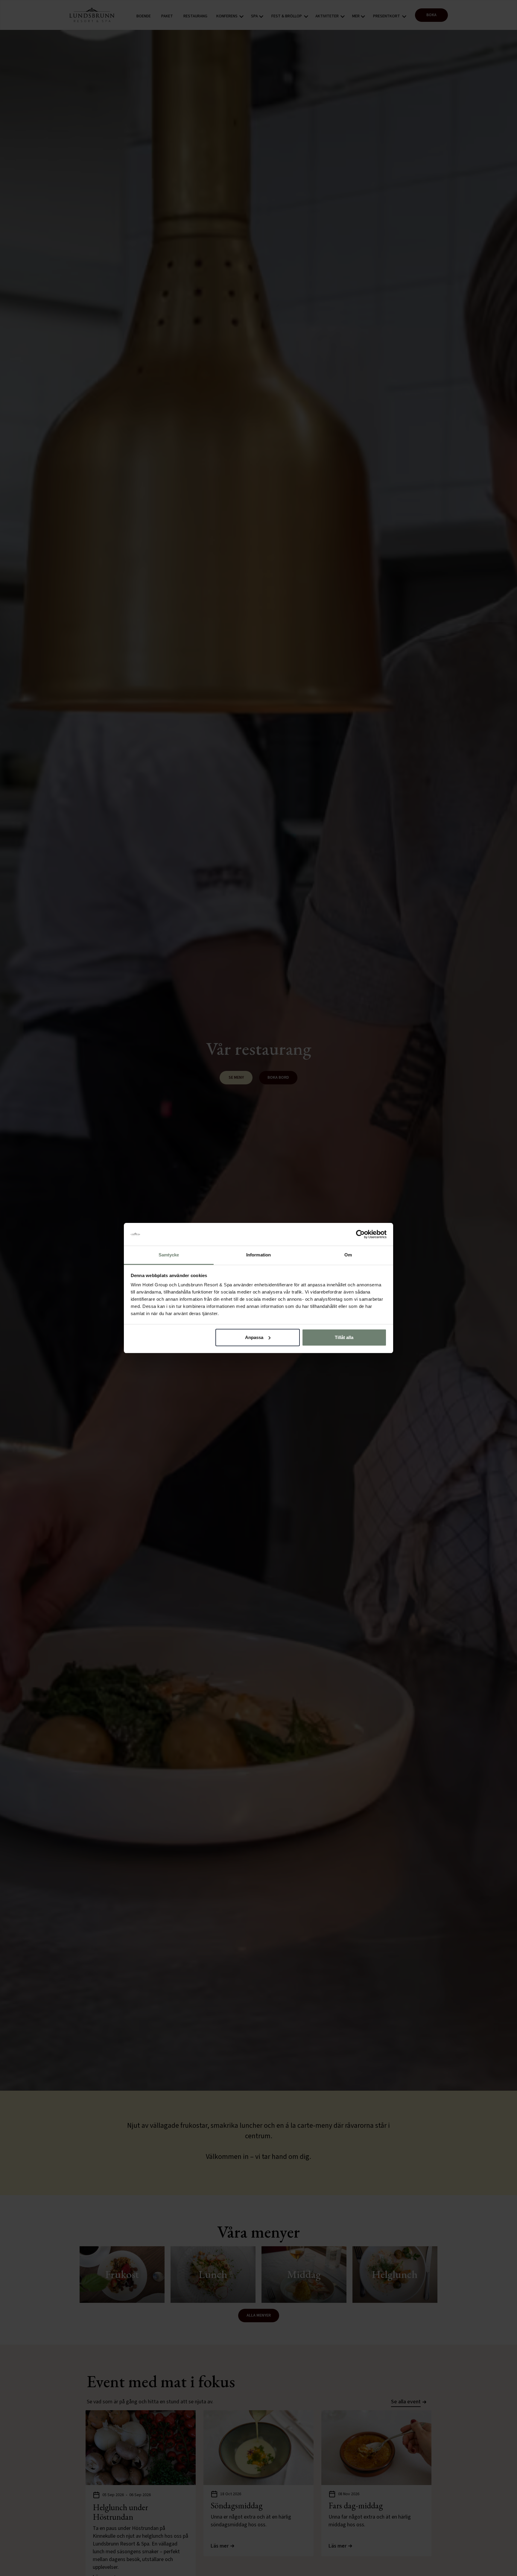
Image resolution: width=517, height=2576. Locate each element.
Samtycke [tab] (169, 1255)
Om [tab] (348, 1255)
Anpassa (254, 1337)
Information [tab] (258, 1255)
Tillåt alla (344, 1337)
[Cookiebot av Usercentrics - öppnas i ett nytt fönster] (360, 1234)
